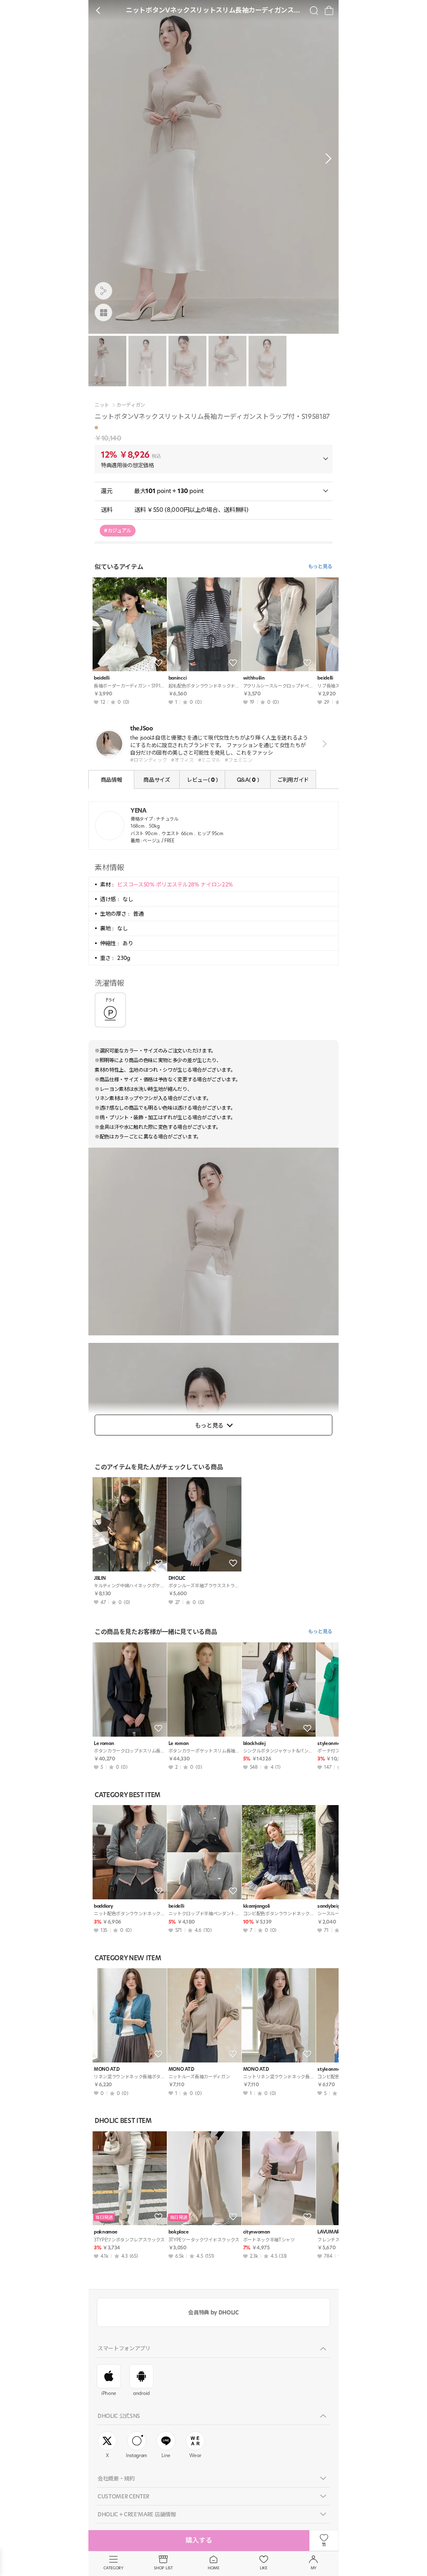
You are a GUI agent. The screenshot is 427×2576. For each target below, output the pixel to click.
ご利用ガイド (293, 780)
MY (314, 2568)
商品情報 (112, 780)
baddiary (103, 1906)
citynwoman (257, 2232)
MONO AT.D (107, 2069)
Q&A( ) (248, 780)
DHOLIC (177, 1578)
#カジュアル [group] (118, 530)
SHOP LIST (163, 2568)
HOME (213, 2568)
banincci (177, 678)
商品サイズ (157, 780)
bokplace (178, 2232)
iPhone (109, 2393)
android (141, 2393)
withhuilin (254, 678)
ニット (102, 405)
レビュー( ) (202, 780)
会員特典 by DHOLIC (213, 2312)
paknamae (105, 2232)
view (323, 744)
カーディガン (131, 405)
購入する (199, 2540)
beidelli (102, 678)
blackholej (254, 1744)
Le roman (104, 1744)
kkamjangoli (256, 1906)
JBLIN (100, 1578)
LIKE (264, 2568)
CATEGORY (113, 2568)
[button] (326, 159)
